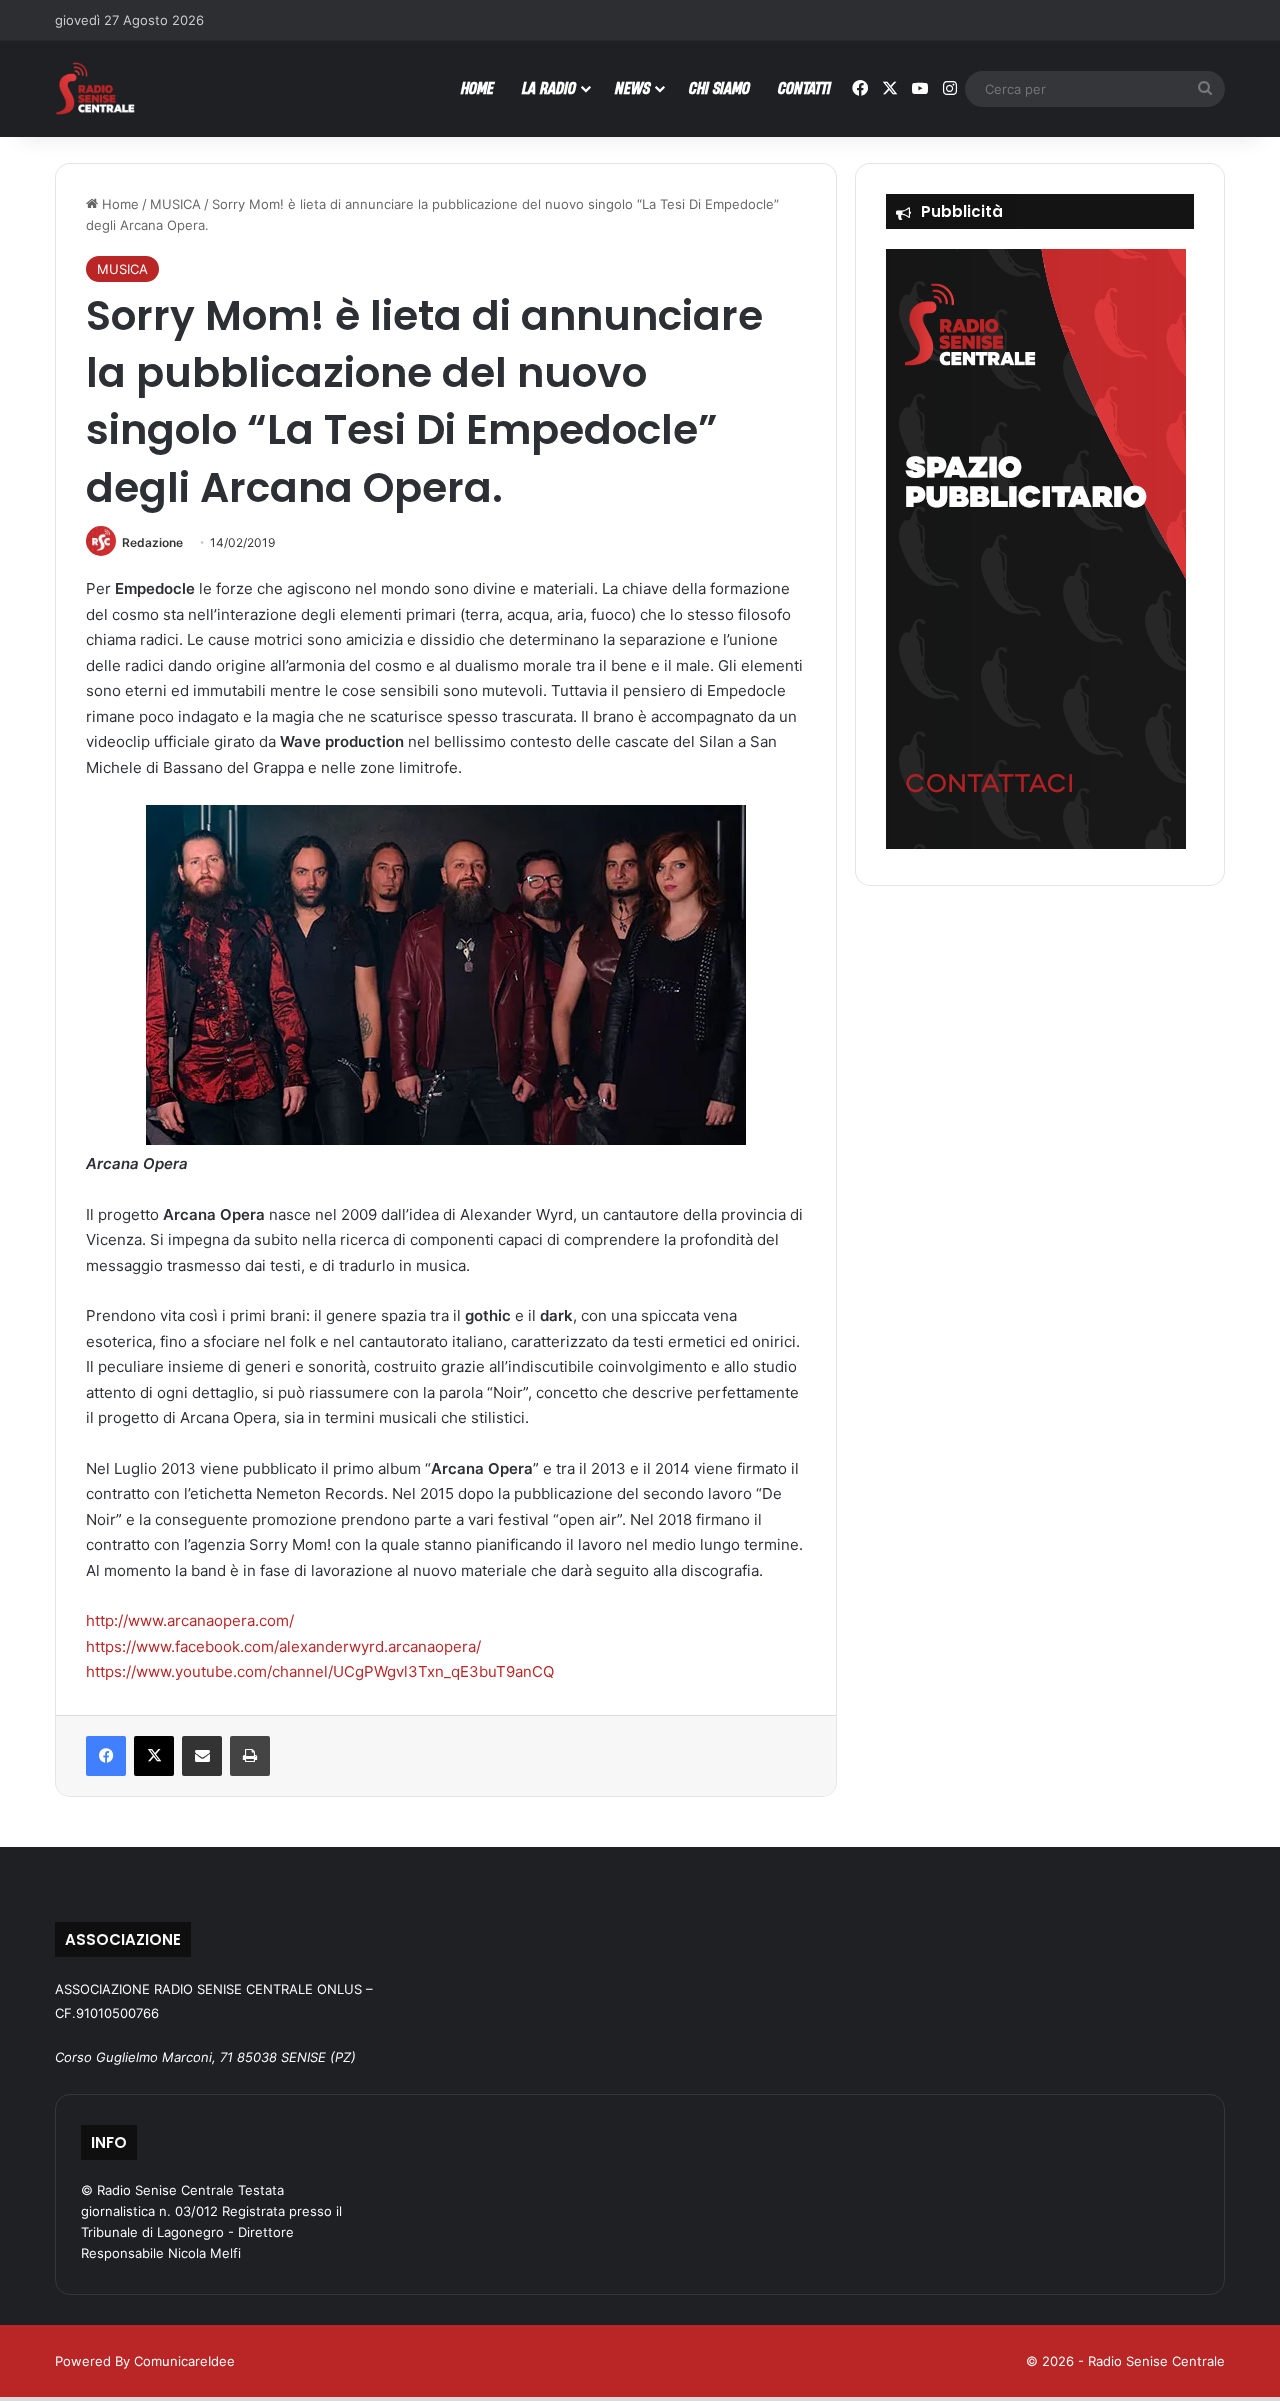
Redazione (152, 542)
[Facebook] (106, 1756)
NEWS (632, 87)
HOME (477, 87)
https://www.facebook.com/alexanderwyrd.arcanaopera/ (283, 1646)
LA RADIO (549, 87)
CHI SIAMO (719, 87)
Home (118, 204)
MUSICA (175, 204)
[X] (154, 1756)
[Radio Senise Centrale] (95, 88)
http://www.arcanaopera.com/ (190, 1620)
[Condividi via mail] (202, 1756)
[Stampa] (250, 1756)
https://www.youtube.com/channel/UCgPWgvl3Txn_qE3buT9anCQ (320, 1671)
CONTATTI (804, 87)
